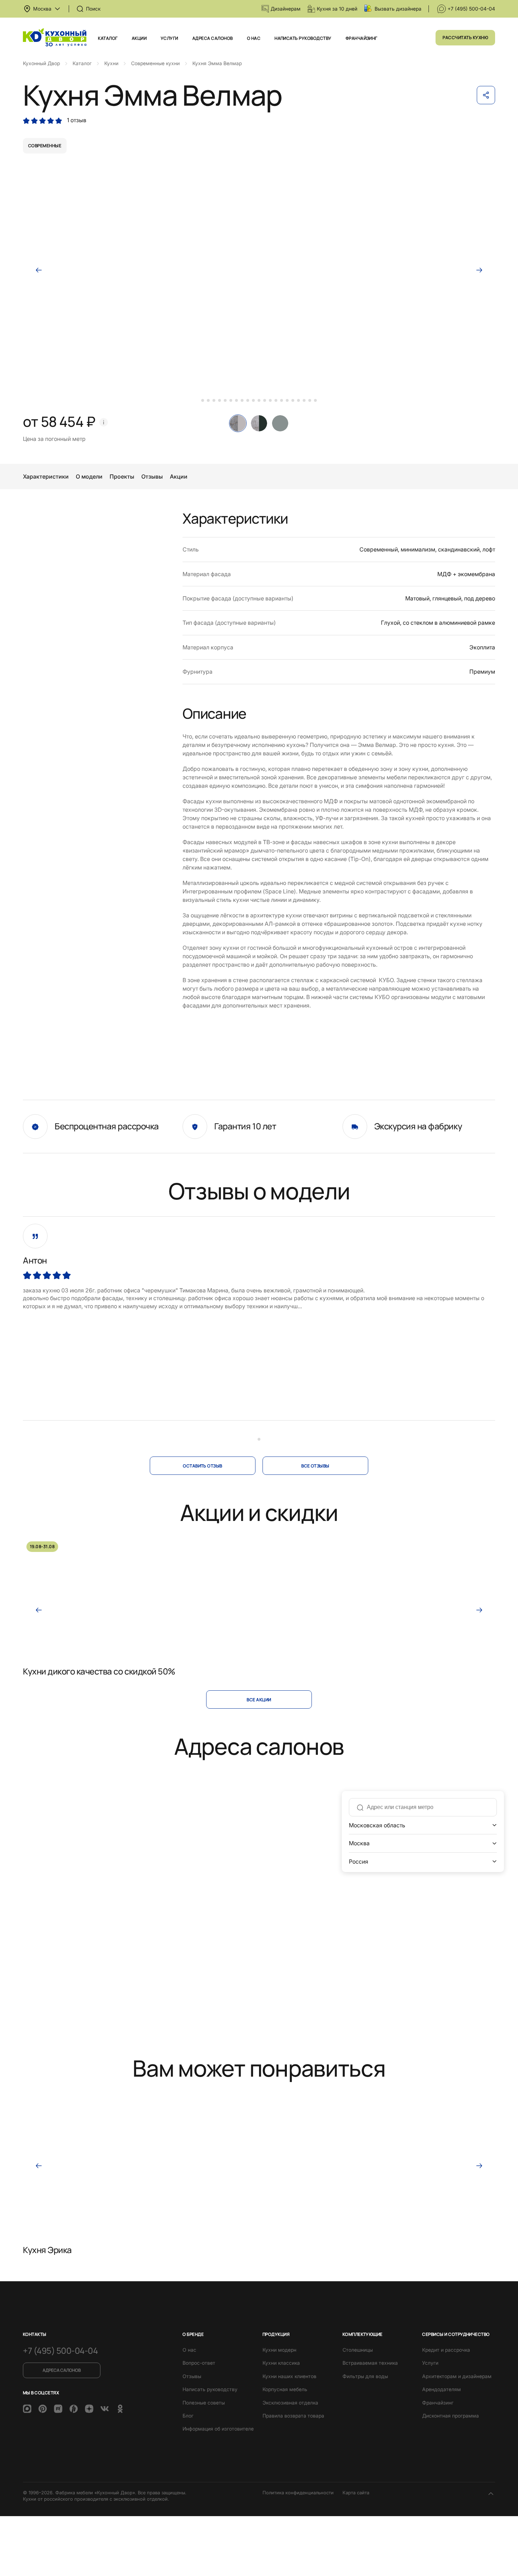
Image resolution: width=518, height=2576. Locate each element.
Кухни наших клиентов (289, 2376)
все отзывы (315, 1466)
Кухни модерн (279, 2350)
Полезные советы (204, 2403)
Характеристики (46, 476)
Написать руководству (303, 38)
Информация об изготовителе (218, 2429)
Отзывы (152, 476)
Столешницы (358, 2350)
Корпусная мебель (285, 2389)
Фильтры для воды (365, 2376)
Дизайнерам (286, 9)
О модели (89, 476)
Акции (139, 38)
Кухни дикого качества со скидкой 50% (99, 1671)
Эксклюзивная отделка (290, 2403)
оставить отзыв (203, 1466)
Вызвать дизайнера (398, 9)
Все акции (259, 1700)
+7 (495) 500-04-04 (471, 9)
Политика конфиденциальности (298, 2493)
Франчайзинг (362, 38)
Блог (188, 2416)
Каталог (108, 38)
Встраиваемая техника (370, 2363)
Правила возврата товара (293, 2416)
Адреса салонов (213, 38)
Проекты (122, 476)
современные (45, 146)
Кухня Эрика (47, 2250)
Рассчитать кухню (465, 38)
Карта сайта (356, 2493)
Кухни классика (281, 2363)
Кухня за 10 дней (337, 9)
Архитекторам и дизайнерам (457, 2376)
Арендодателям (442, 2389)
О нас (254, 38)
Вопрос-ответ (199, 2363)
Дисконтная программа (451, 2416)
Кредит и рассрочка (446, 2350)
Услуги (169, 38)
